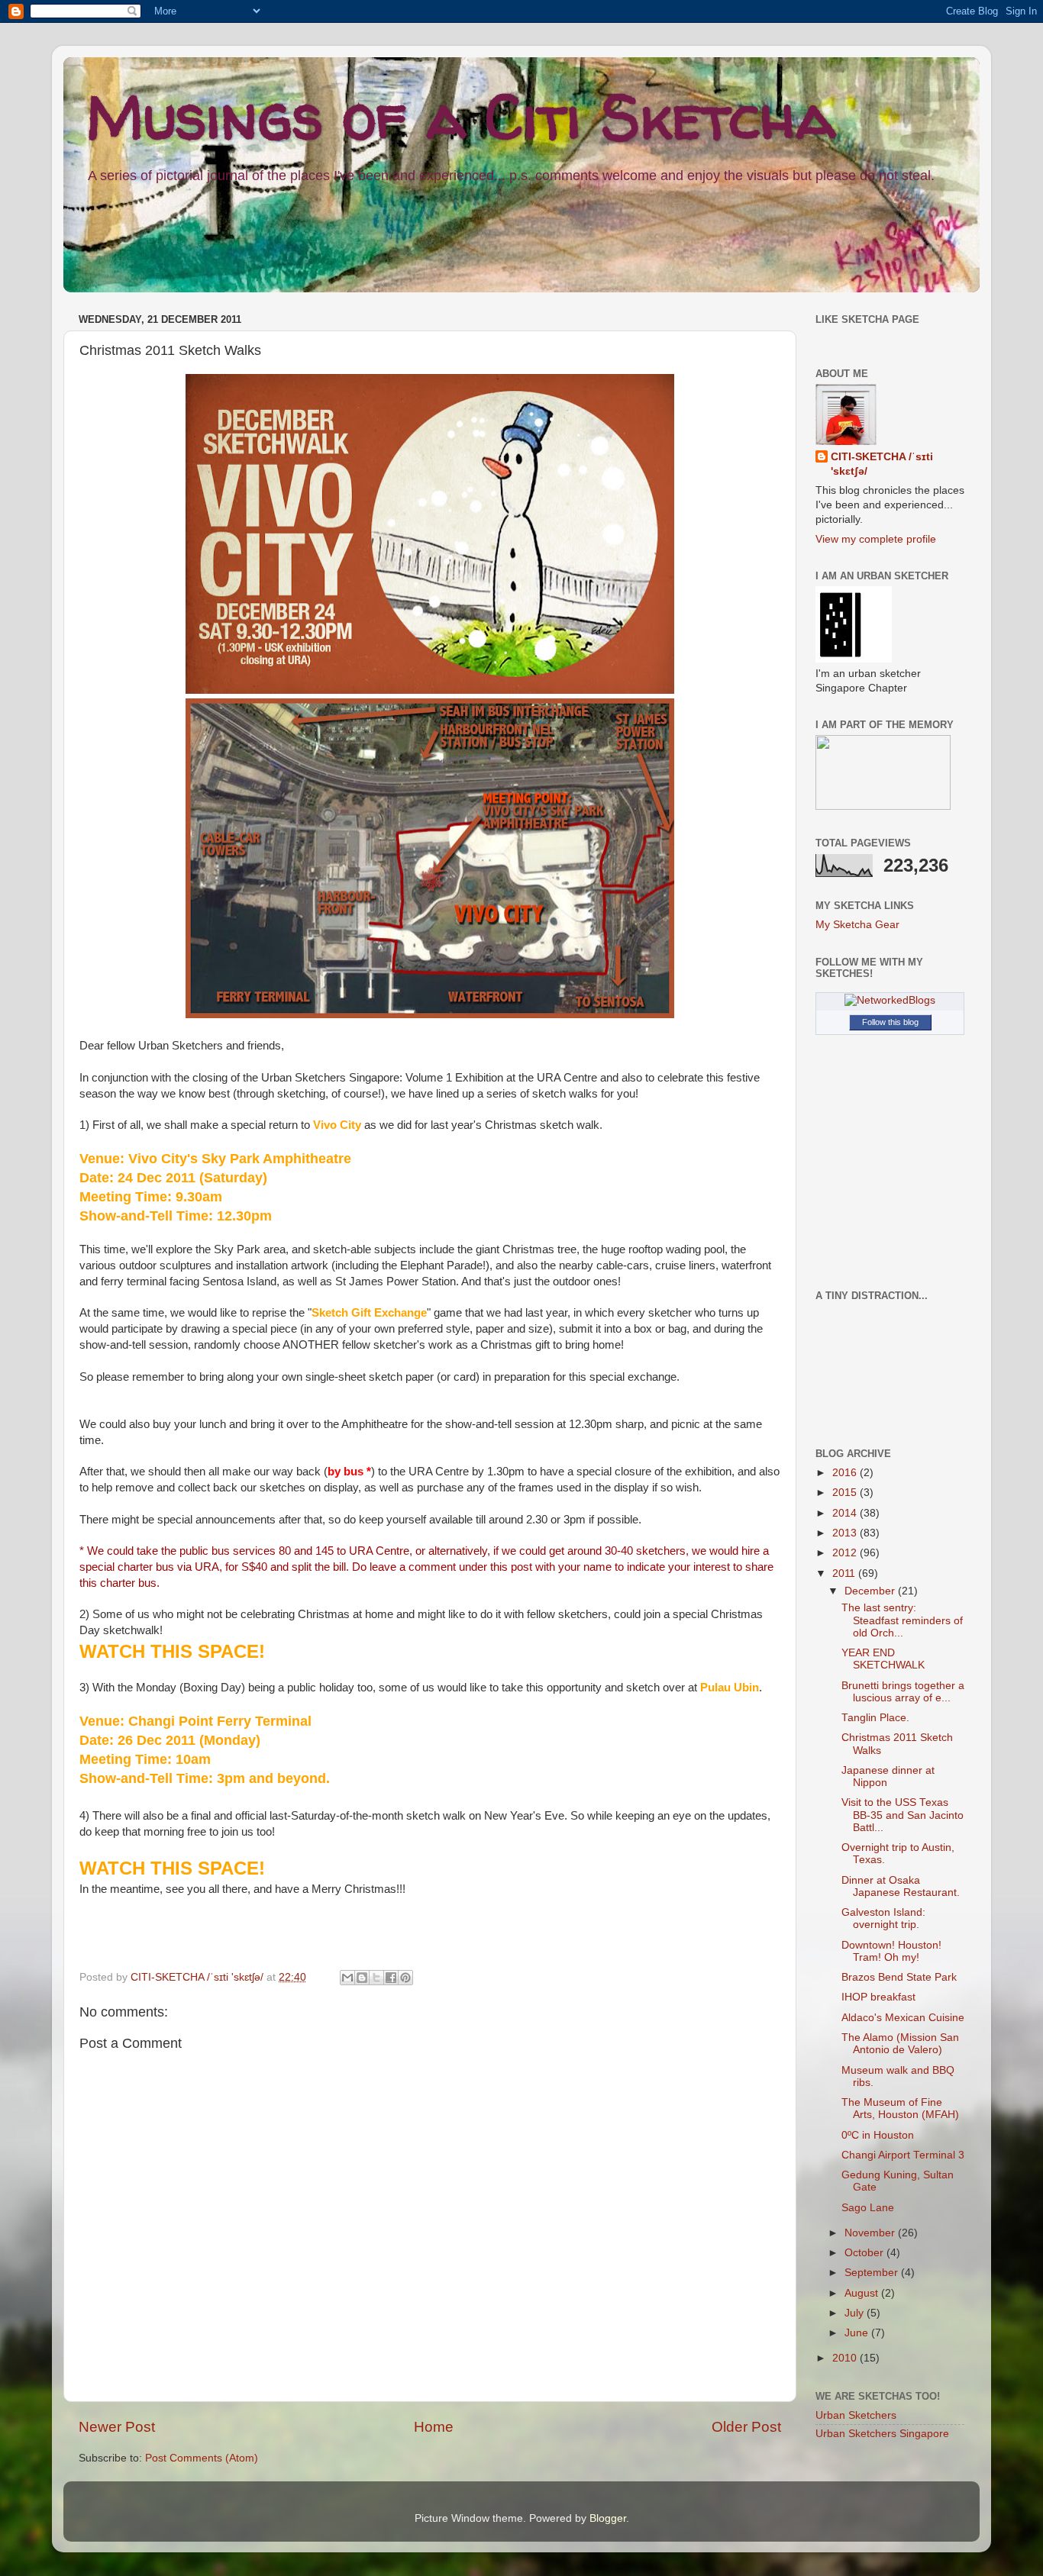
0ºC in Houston (878, 2135)
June (858, 2333)
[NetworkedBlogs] (890, 1000)
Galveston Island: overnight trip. (883, 1918)
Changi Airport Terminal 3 (903, 2155)
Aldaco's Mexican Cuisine (903, 2018)
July (856, 2313)
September (873, 2273)
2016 (846, 1473)
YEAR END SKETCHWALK (883, 1659)
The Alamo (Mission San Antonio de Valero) (900, 2044)
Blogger (608, 2518)
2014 (846, 1513)
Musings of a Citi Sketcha (461, 116)
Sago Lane (868, 2208)
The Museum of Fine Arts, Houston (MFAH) (900, 2109)
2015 (846, 1493)
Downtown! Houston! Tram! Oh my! (891, 1951)
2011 (845, 1573)
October (865, 2253)
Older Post (746, 2427)
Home (434, 2427)
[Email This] (347, 1978)
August (863, 2293)
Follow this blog (890, 1022)
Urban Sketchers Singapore (882, 2434)
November (871, 2233)
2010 (846, 2358)
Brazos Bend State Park (899, 1977)
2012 (846, 1553)
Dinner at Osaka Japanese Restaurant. (901, 1886)
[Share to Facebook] (391, 1978)
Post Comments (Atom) (202, 2458)
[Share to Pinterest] (405, 1978)
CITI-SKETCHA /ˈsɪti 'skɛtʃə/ (199, 1977)
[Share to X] (376, 1978)
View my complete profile (876, 539)
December (871, 1591)
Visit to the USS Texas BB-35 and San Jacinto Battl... (903, 1815)
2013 (846, 1533)
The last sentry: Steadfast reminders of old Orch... (902, 1620)
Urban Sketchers (856, 2415)
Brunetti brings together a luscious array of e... (903, 1692)
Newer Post (117, 2427)
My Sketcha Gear (857, 925)
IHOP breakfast (878, 1997)
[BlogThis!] (362, 1978)
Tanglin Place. (875, 1718)
